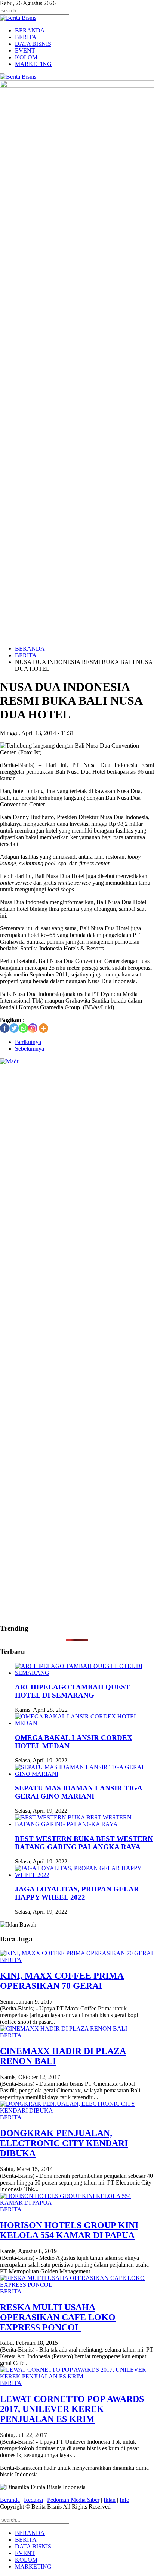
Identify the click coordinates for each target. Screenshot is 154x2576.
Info (124, 2500)
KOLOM (26, 57)
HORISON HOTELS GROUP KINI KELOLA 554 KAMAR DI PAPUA (69, 2230)
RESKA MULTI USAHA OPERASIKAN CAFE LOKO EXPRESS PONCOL (58, 2317)
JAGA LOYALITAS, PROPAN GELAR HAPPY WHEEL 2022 (77, 1893)
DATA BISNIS (33, 44)
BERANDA (30, 30)
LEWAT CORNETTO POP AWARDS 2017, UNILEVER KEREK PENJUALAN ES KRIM (72, 2409)
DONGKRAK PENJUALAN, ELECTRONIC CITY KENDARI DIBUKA (64, 2143)
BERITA (26, 37)
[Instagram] (33, 1028)
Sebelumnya (30, 1049)
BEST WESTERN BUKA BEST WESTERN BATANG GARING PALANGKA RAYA (84, 1843)
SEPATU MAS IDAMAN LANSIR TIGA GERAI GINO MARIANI (79, 1792)
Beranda (10, 2500)
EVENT (25, 51)
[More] (44, 1028)
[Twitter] (14, 1028)
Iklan (110, 2500)
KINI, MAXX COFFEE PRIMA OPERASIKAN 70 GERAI (62, 1981)
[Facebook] (5, 1028)
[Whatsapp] (23, 1028)
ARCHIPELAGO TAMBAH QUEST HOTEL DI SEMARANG (73, 1691)
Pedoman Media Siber (73, 2500)
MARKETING (33, 64)
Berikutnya (28, 1042)
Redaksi (33, 2500)
